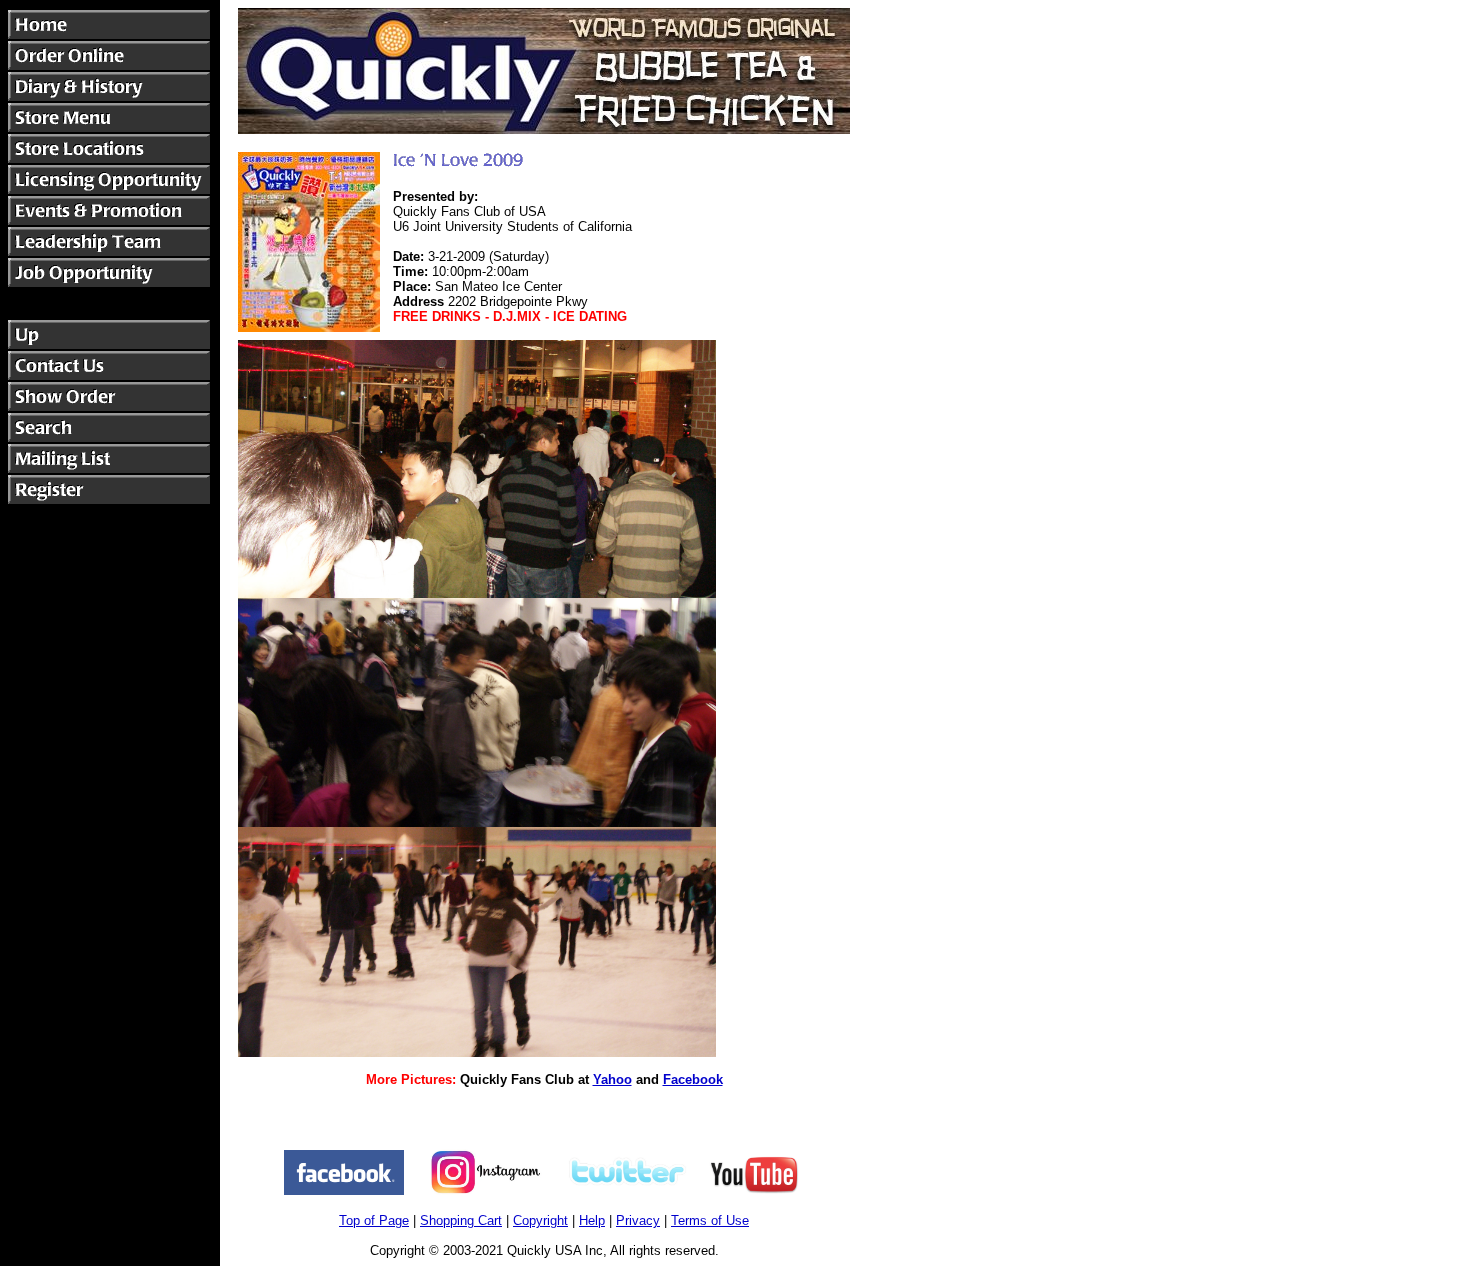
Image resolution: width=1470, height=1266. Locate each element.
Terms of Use (710, 1220)
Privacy (638, 1220)
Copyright (540, 1220)
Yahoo (612, 1079)
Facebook (693, 1079)
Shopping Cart (461, 1220)
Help (592, 1220)
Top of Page (374, 1220)
